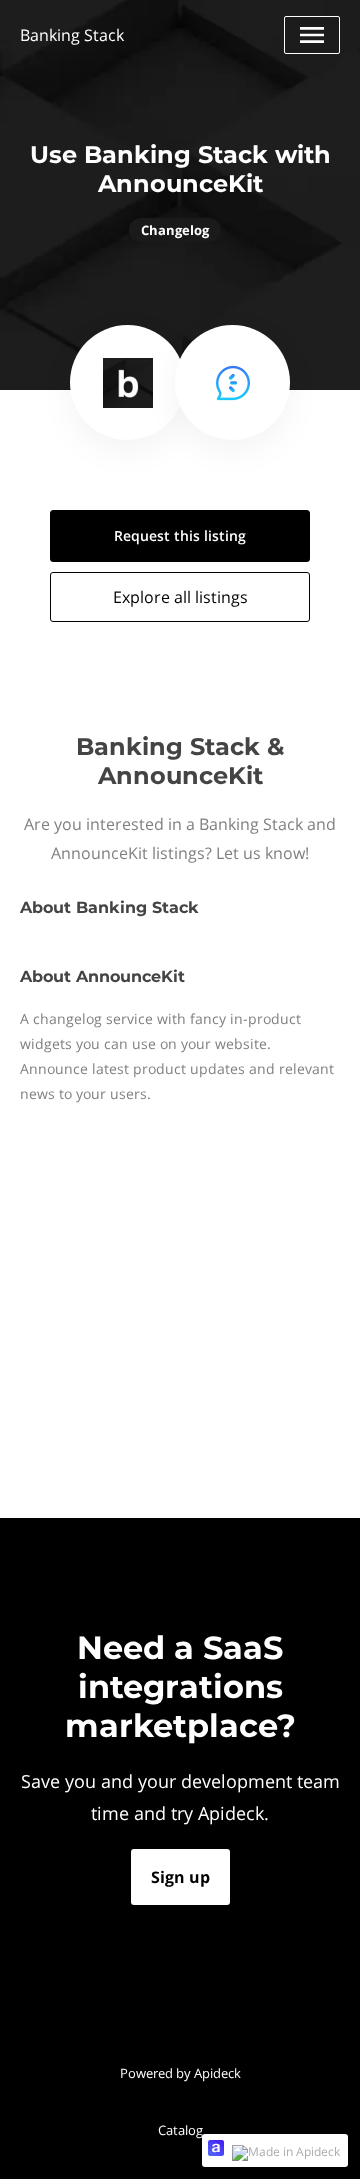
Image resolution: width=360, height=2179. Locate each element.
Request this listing (180, 535)
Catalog (180, 2130)
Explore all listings (180, 597)
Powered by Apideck (180, 2073)
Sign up (180, 1877)
